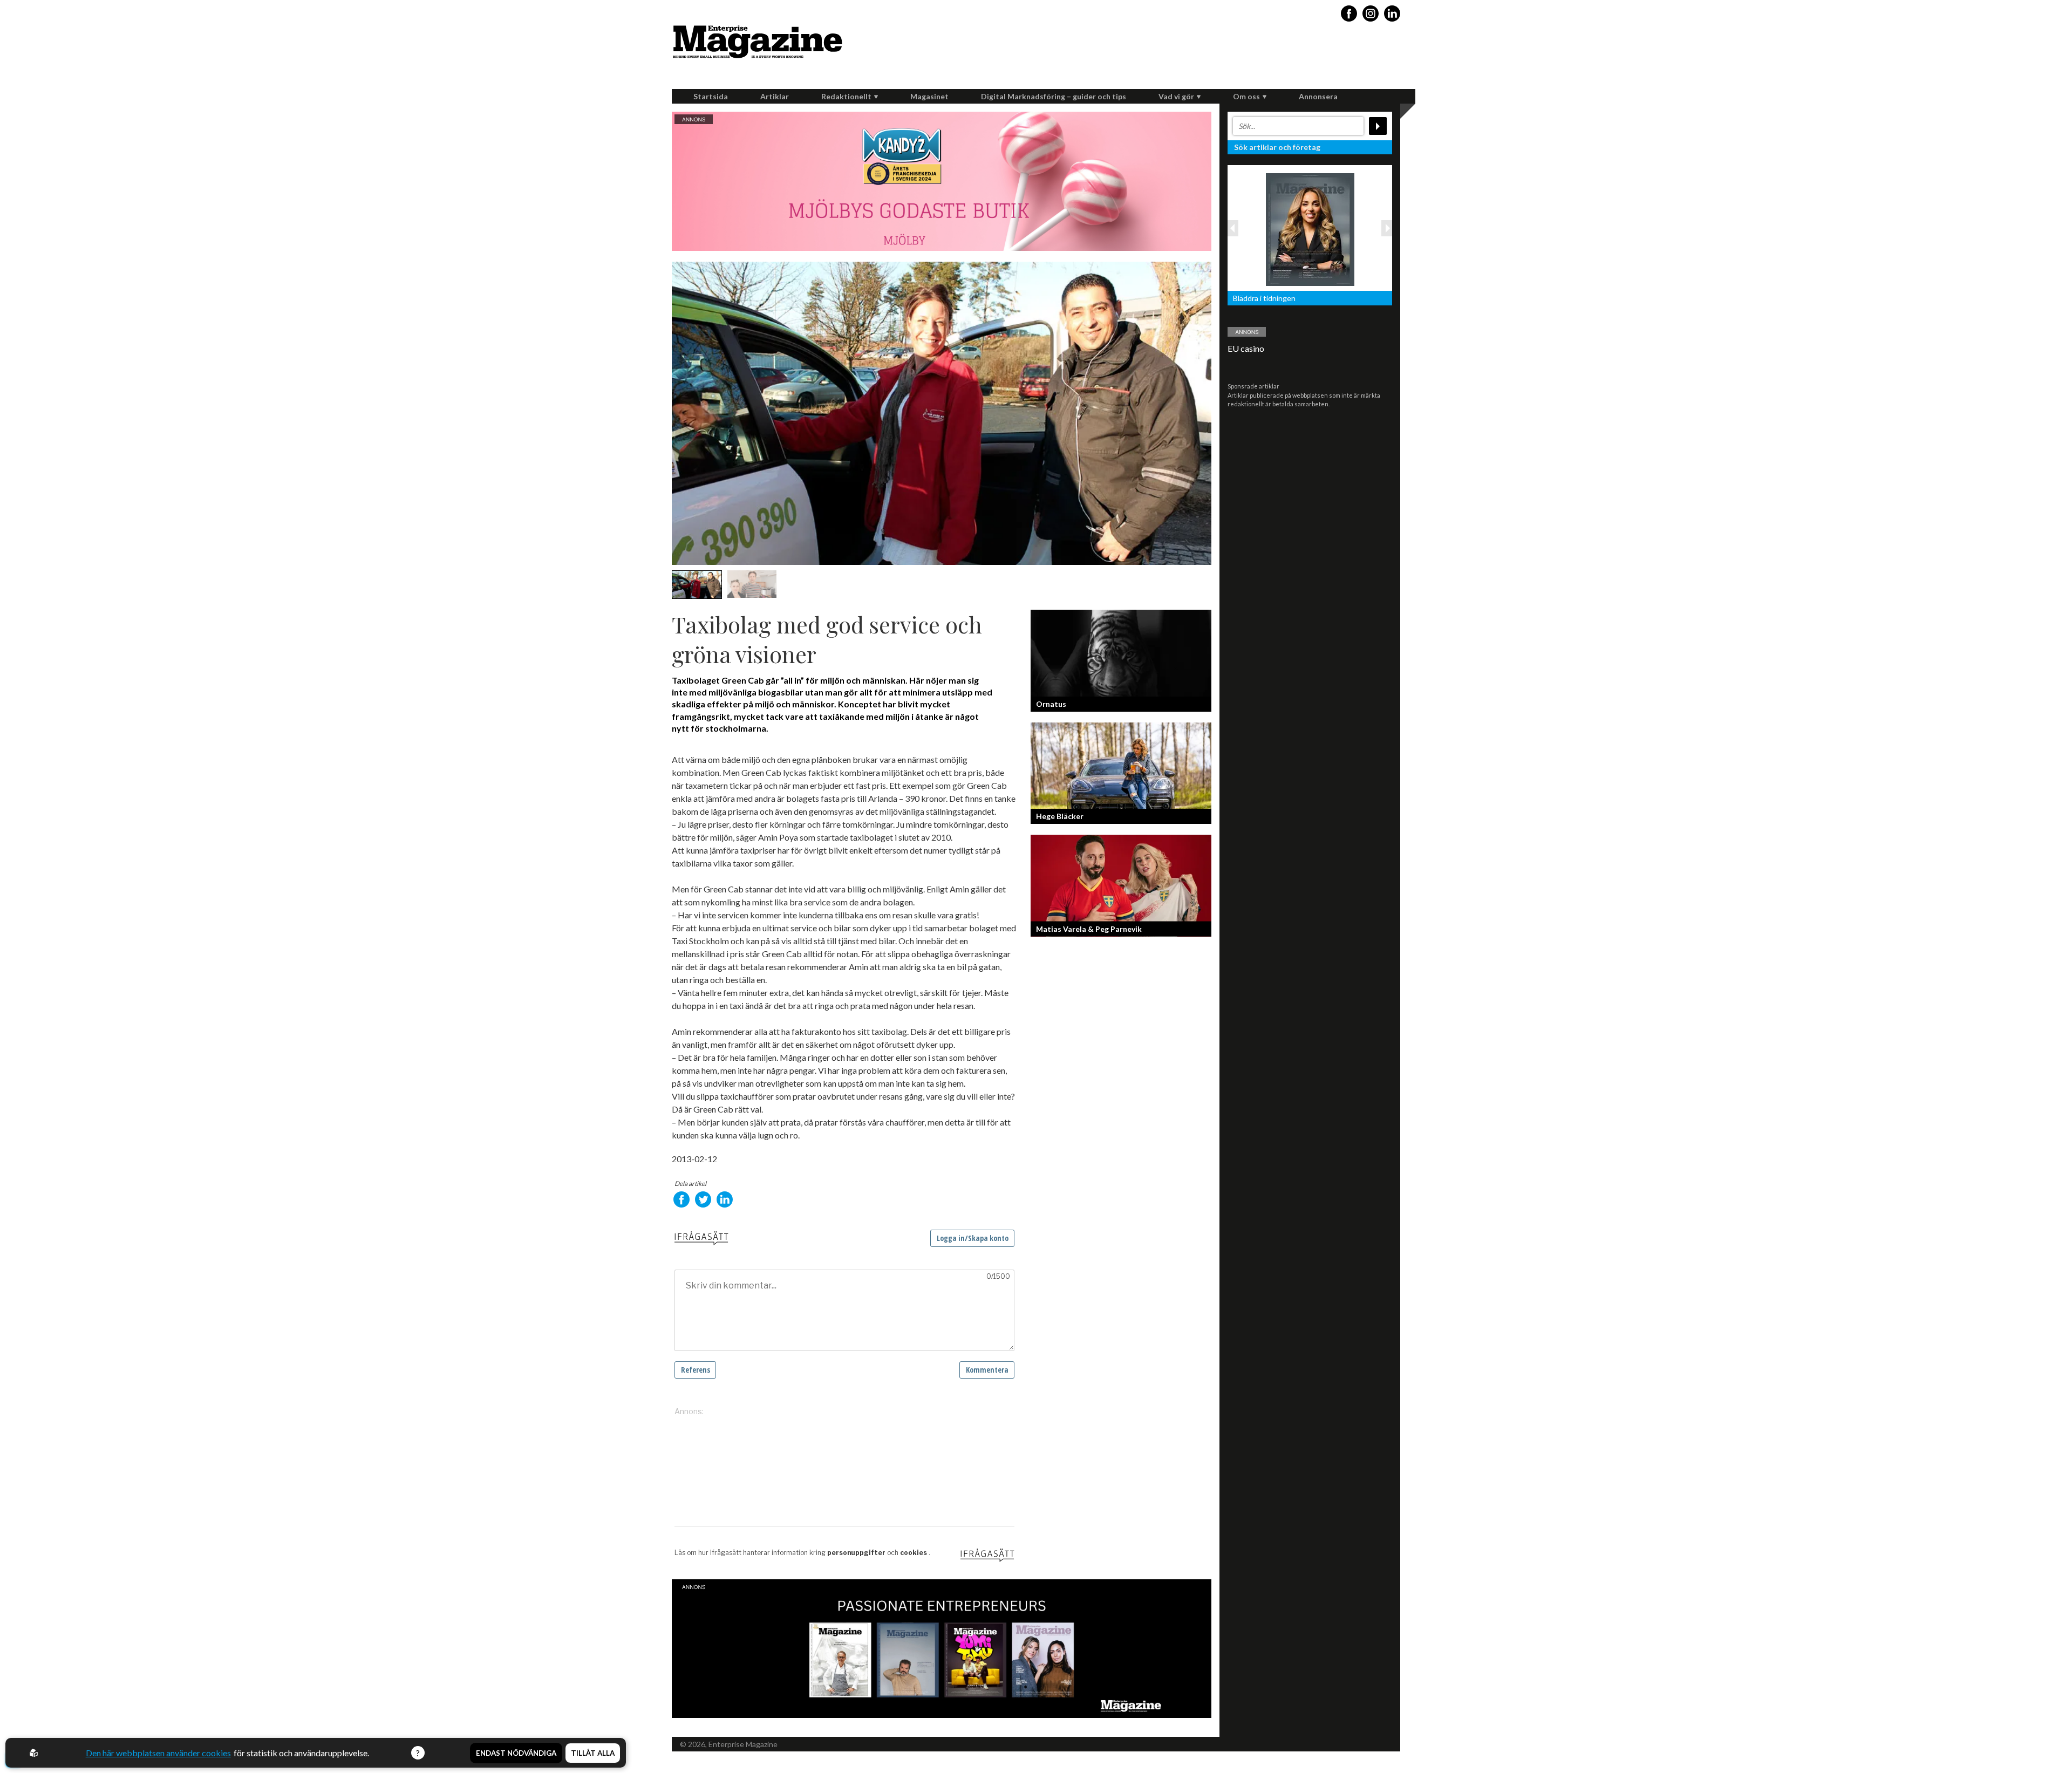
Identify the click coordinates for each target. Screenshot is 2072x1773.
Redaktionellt (846, 96)
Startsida (711, 96)
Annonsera (1318, 96)
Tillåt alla (593, 1753)
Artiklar (775, 96)
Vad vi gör (1176, 96)
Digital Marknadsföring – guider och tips (1054, 96)
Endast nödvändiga (516, 1753)
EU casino (1246, 348)
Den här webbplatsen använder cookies (158, 1753)
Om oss (1246, 96)
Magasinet (929, 96)
